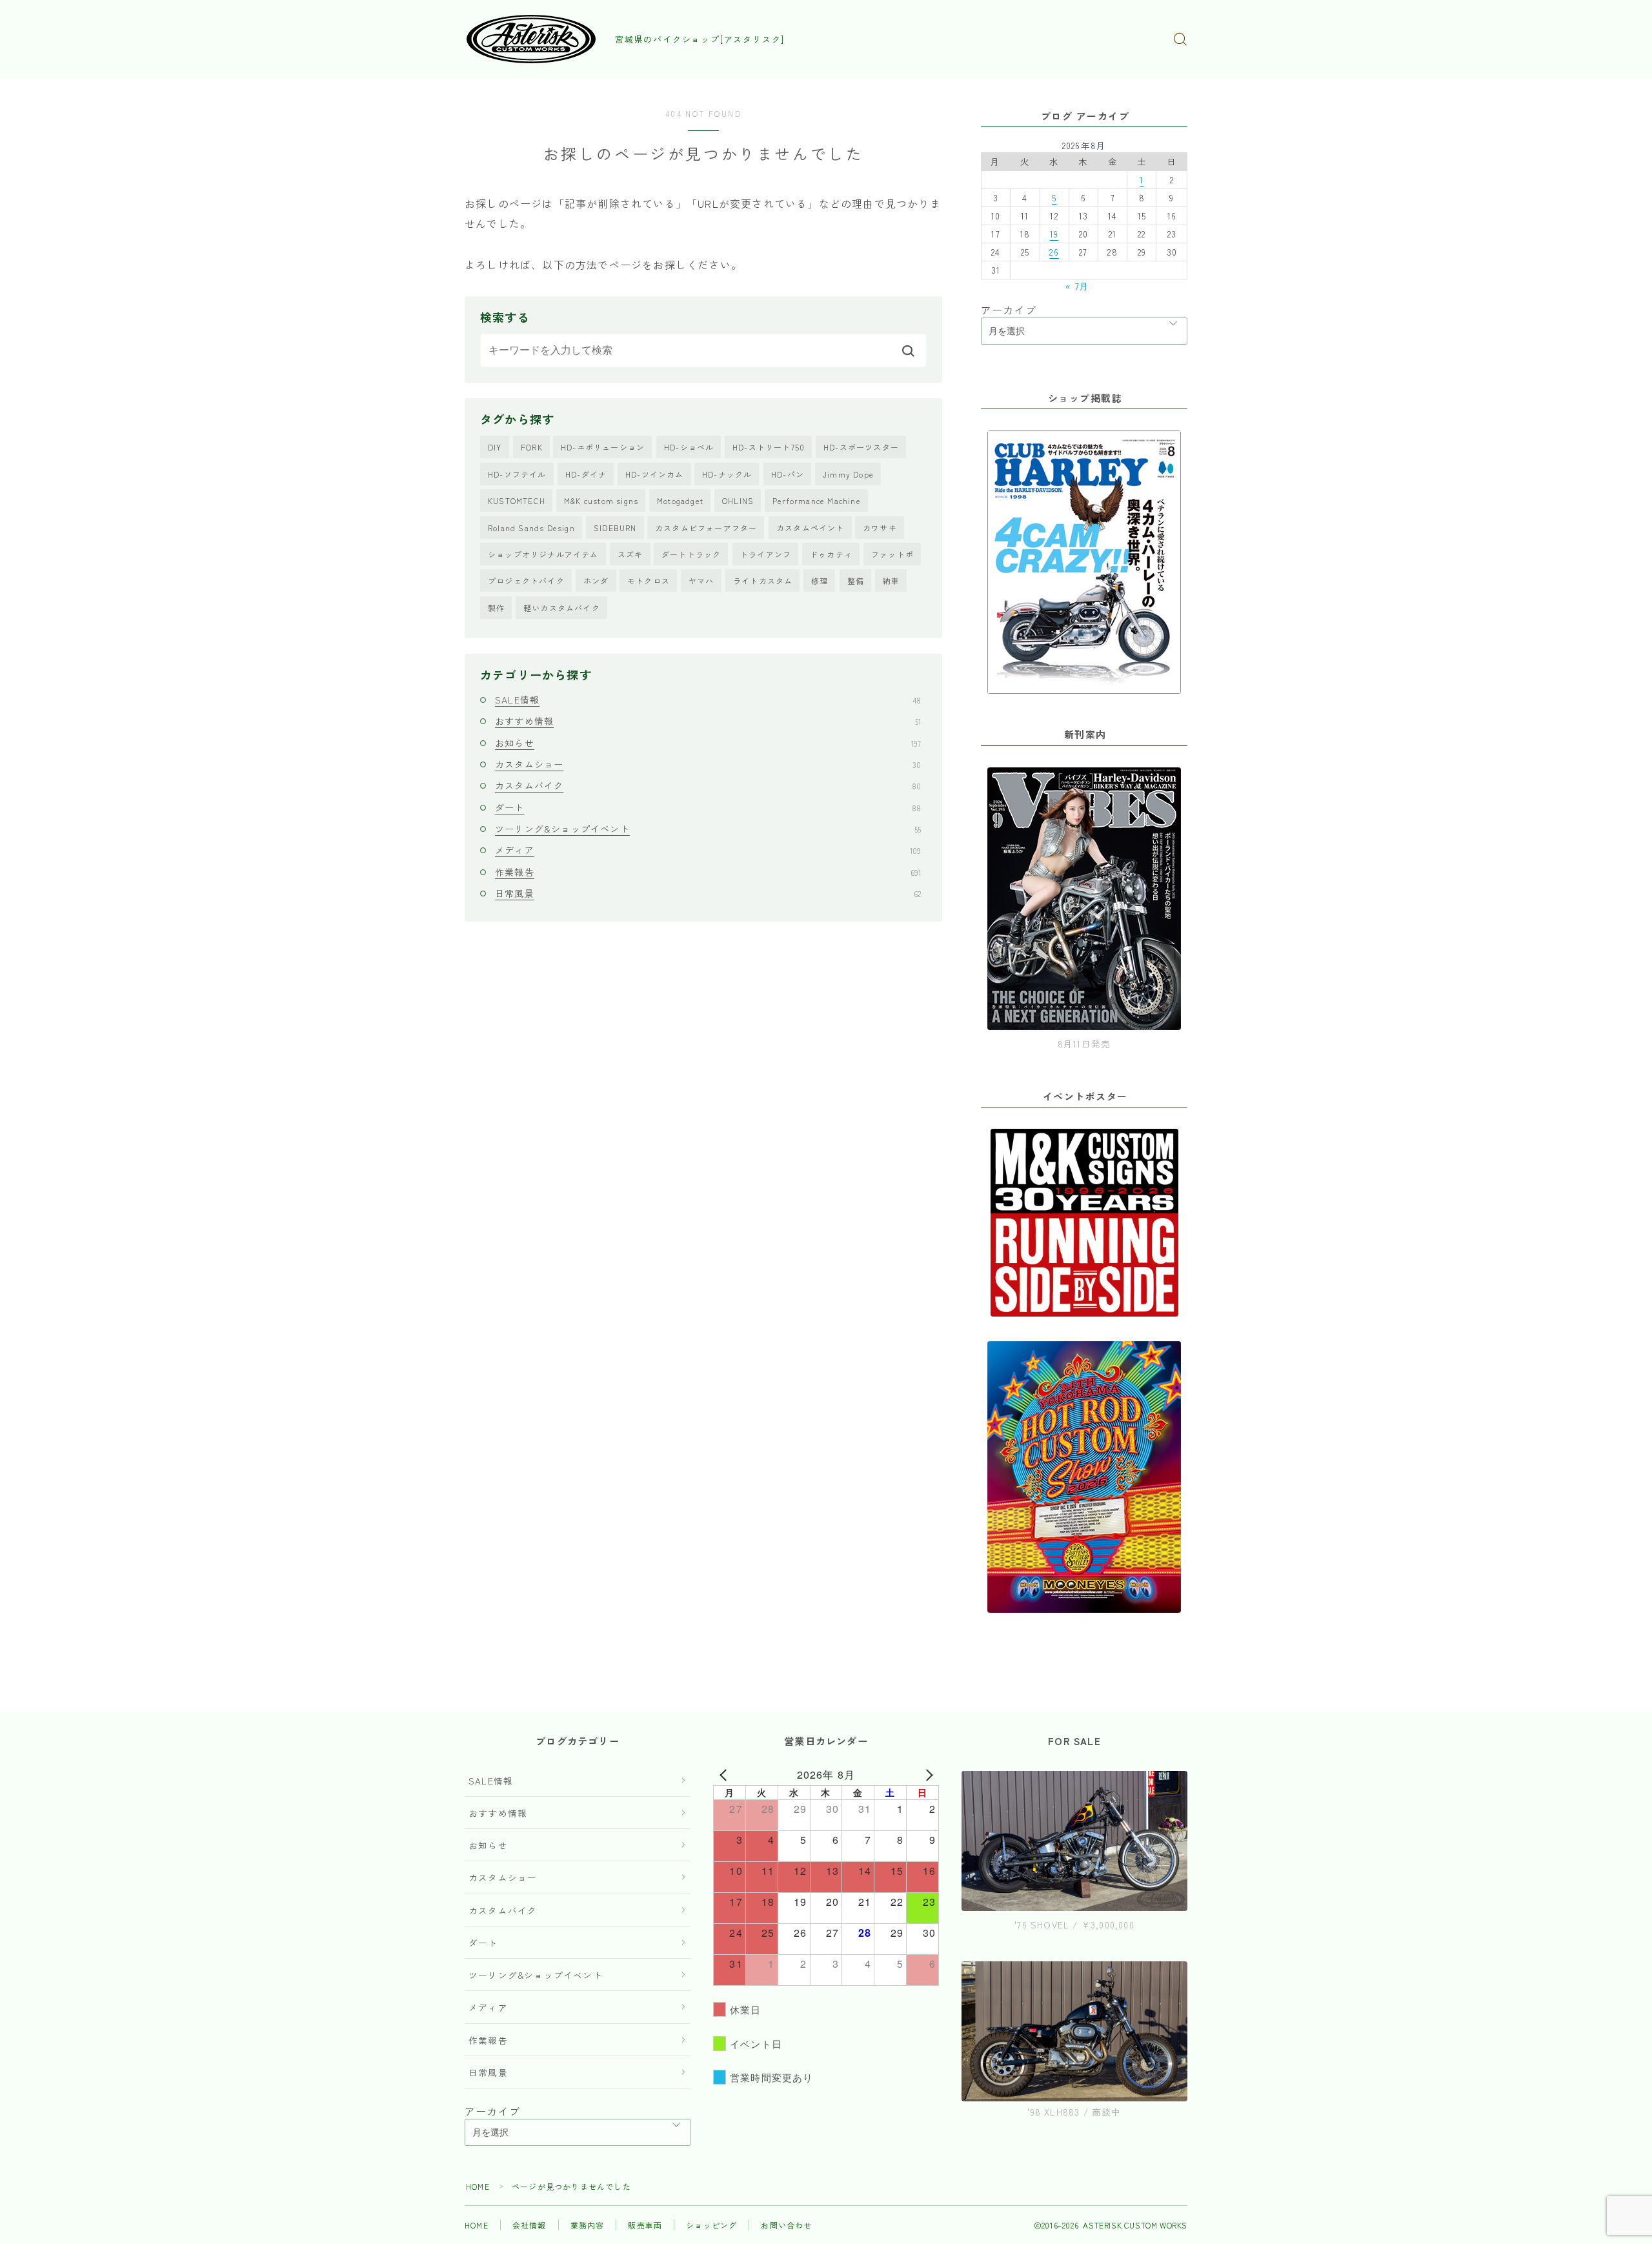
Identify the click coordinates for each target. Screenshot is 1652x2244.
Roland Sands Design (531, 528)
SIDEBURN (615, 528)
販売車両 (645, 2225)
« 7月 (1077, 286)
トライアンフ (766, 554)
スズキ (630, 554)
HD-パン (788, 474)
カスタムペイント (811, 528)
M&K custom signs (601, 500)
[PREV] (725, 1775)
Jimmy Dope (848, 474)
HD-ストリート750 (769, 447)
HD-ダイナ (586, 474)
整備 (856, 581)
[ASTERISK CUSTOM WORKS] (531, 39)
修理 (820, 581)
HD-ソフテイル (517, 474)
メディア (708, 850)
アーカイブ (1009, 310)
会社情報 (529, 2225)
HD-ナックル (727, 474)
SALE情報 (708, 700)
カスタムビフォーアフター (706, 528)
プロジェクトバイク (526, 581)
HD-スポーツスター (861, 447)
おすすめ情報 (708, 721)
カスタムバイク (708, 785)
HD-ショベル (689, 447)
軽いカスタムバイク (562, 608)
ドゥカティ (831, 554)
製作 (496, 608)
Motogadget (680, 500)
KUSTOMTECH (517, 500)
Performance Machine (817, 500)
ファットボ (892, 554)
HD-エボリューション (603, 447)
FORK (532, 447)
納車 (891, 581)
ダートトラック (691, 554)
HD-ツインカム (655, 474)
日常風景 (708, 893)
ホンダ (596, 581)
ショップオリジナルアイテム (543, 554)
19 (1054, 234)
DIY (495, 447)
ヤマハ (701, 581)
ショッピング (711, 2225)
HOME (478, 2186)
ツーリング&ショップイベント (708, 829)
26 (1054, 252)
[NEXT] (927, 1775)
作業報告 (708, 872)
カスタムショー (708, 764)
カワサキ (880, 528)
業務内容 (588, 2225)
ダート (708, 807)
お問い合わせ (786, 2225)
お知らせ (708, 743)
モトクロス (649, 581)
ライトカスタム (763, 581)
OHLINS (738, 500)
